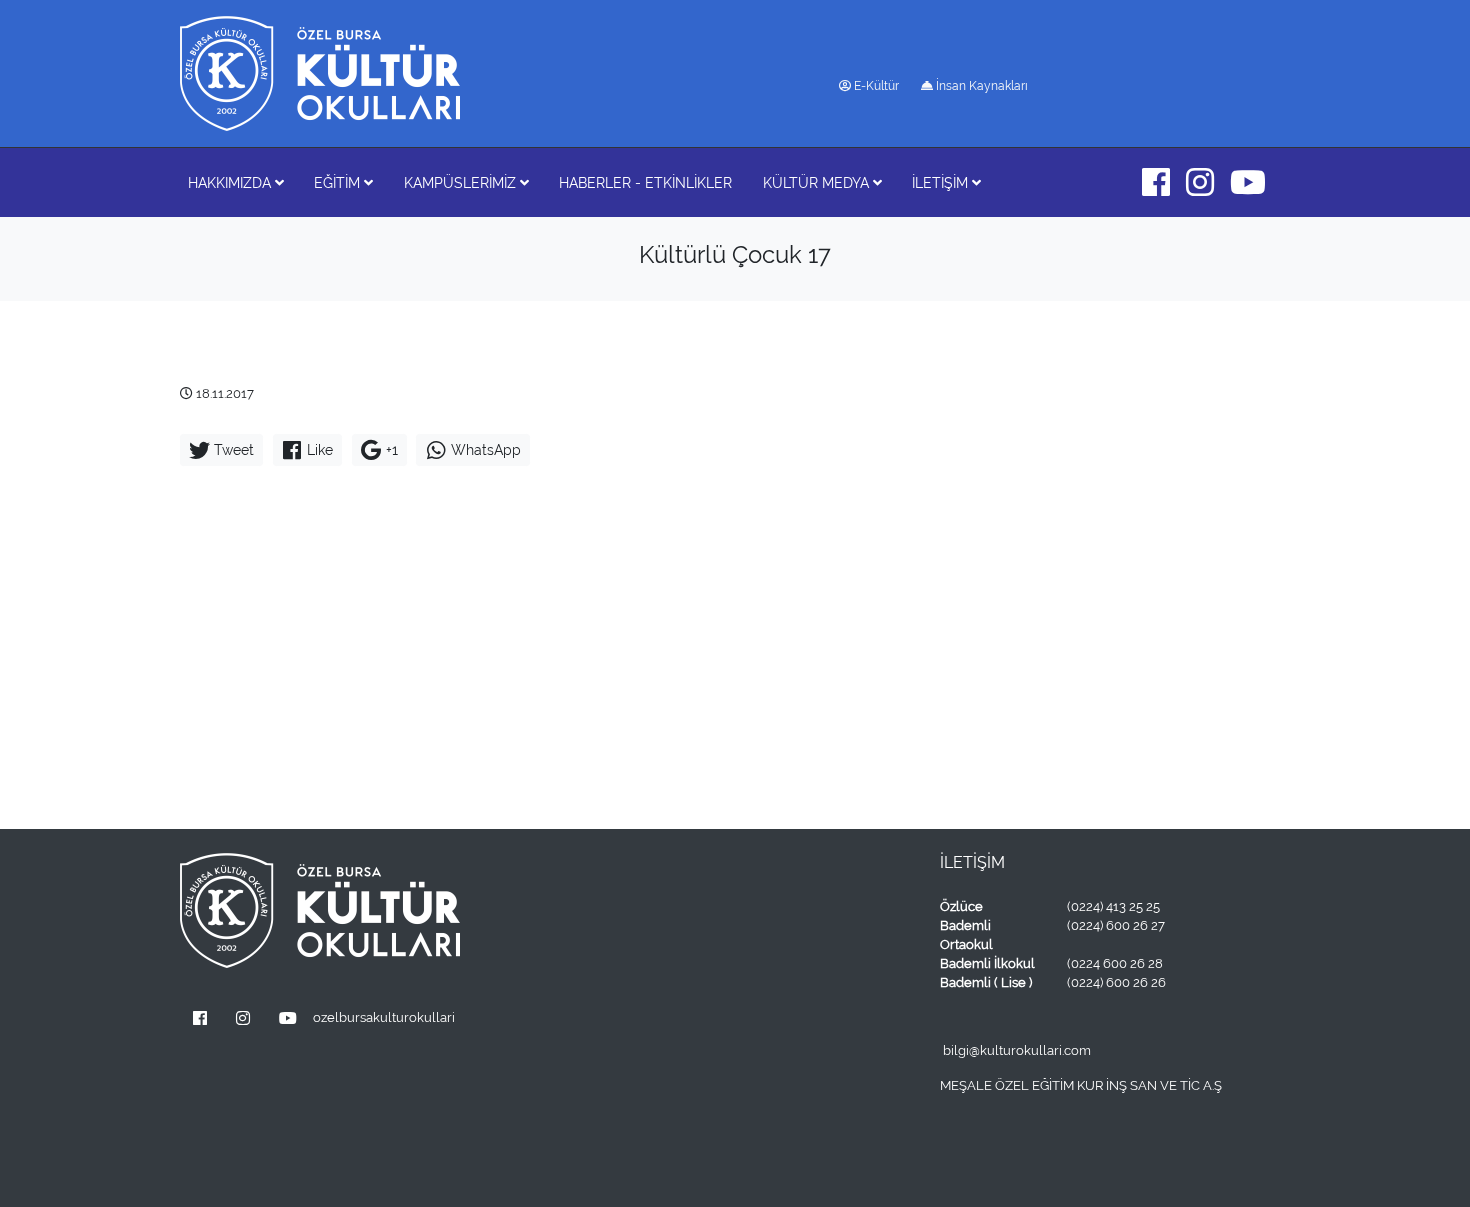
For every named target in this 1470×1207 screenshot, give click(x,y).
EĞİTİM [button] (339, 182)
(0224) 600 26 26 (1116, 982)
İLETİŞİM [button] (942, 182)
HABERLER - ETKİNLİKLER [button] (645, 182)
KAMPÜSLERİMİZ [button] (462, 182)
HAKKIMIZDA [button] (231, 182)
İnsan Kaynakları (980, 86)
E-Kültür (875, 86)
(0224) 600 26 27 (1116, 925)
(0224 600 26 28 (1115, 963)
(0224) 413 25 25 (1113, 906)
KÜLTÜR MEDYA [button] (818, 182)
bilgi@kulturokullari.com (1017, 1050)
